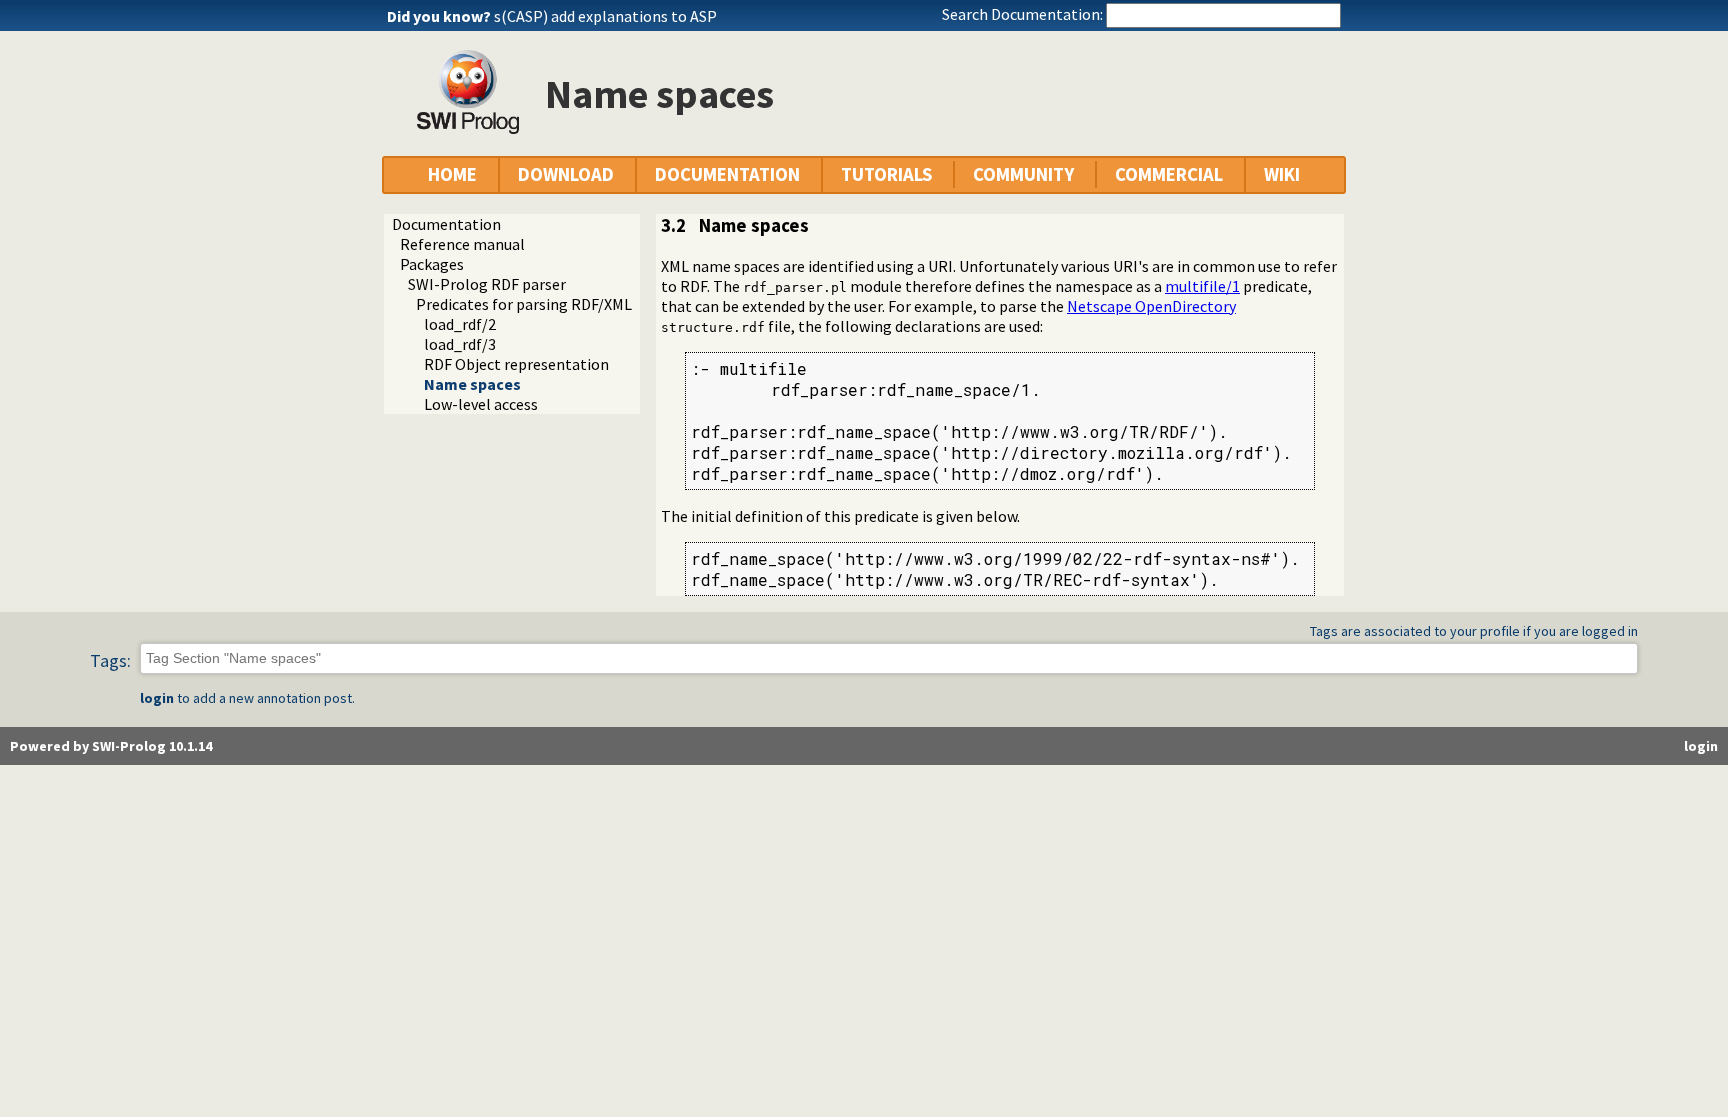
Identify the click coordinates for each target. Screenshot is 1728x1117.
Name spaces (472, 384)
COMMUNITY (1023, 174)
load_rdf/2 (460, 324)
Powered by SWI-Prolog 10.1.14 (111, 746)
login (157, 698)
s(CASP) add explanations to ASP (605, 16)
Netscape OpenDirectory (1151, 306)
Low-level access (481, 404)
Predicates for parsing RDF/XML (524, 304)
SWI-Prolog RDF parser (487, 284)
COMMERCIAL (1169, 174)
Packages (432, 264)
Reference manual (462, 244)
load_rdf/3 (460, 344)
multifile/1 (1202, 286)
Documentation (446, 224)
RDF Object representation (516, 364)
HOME (452, 174)
